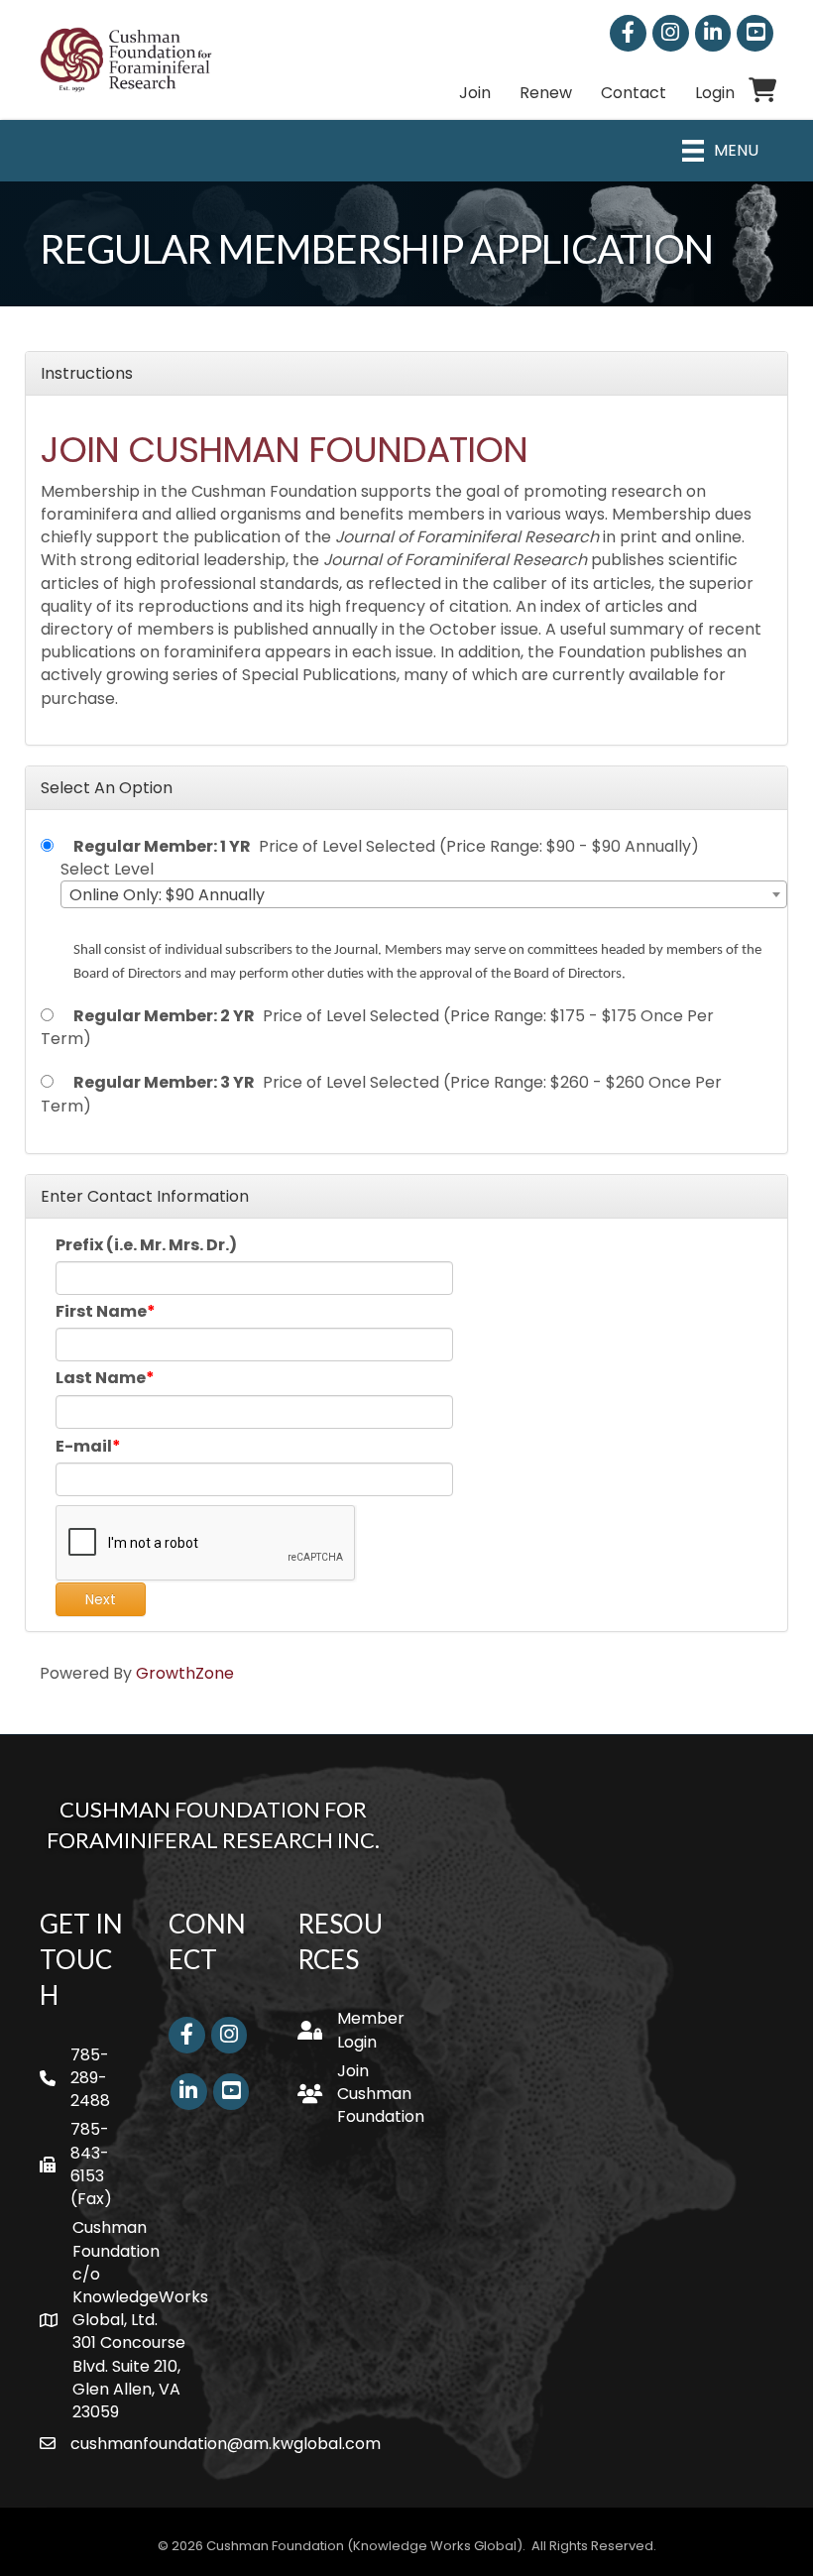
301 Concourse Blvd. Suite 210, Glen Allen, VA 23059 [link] (129, 2377)
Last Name (101, 1378)
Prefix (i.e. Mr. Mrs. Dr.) (146, 1245)
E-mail (84, 1446)
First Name (101, 1311)
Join (475, 93)
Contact (634, 93)
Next (101, 1599)
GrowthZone (185, 1673)
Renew (546, 93)
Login (715, 93)
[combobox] (424, 894)
